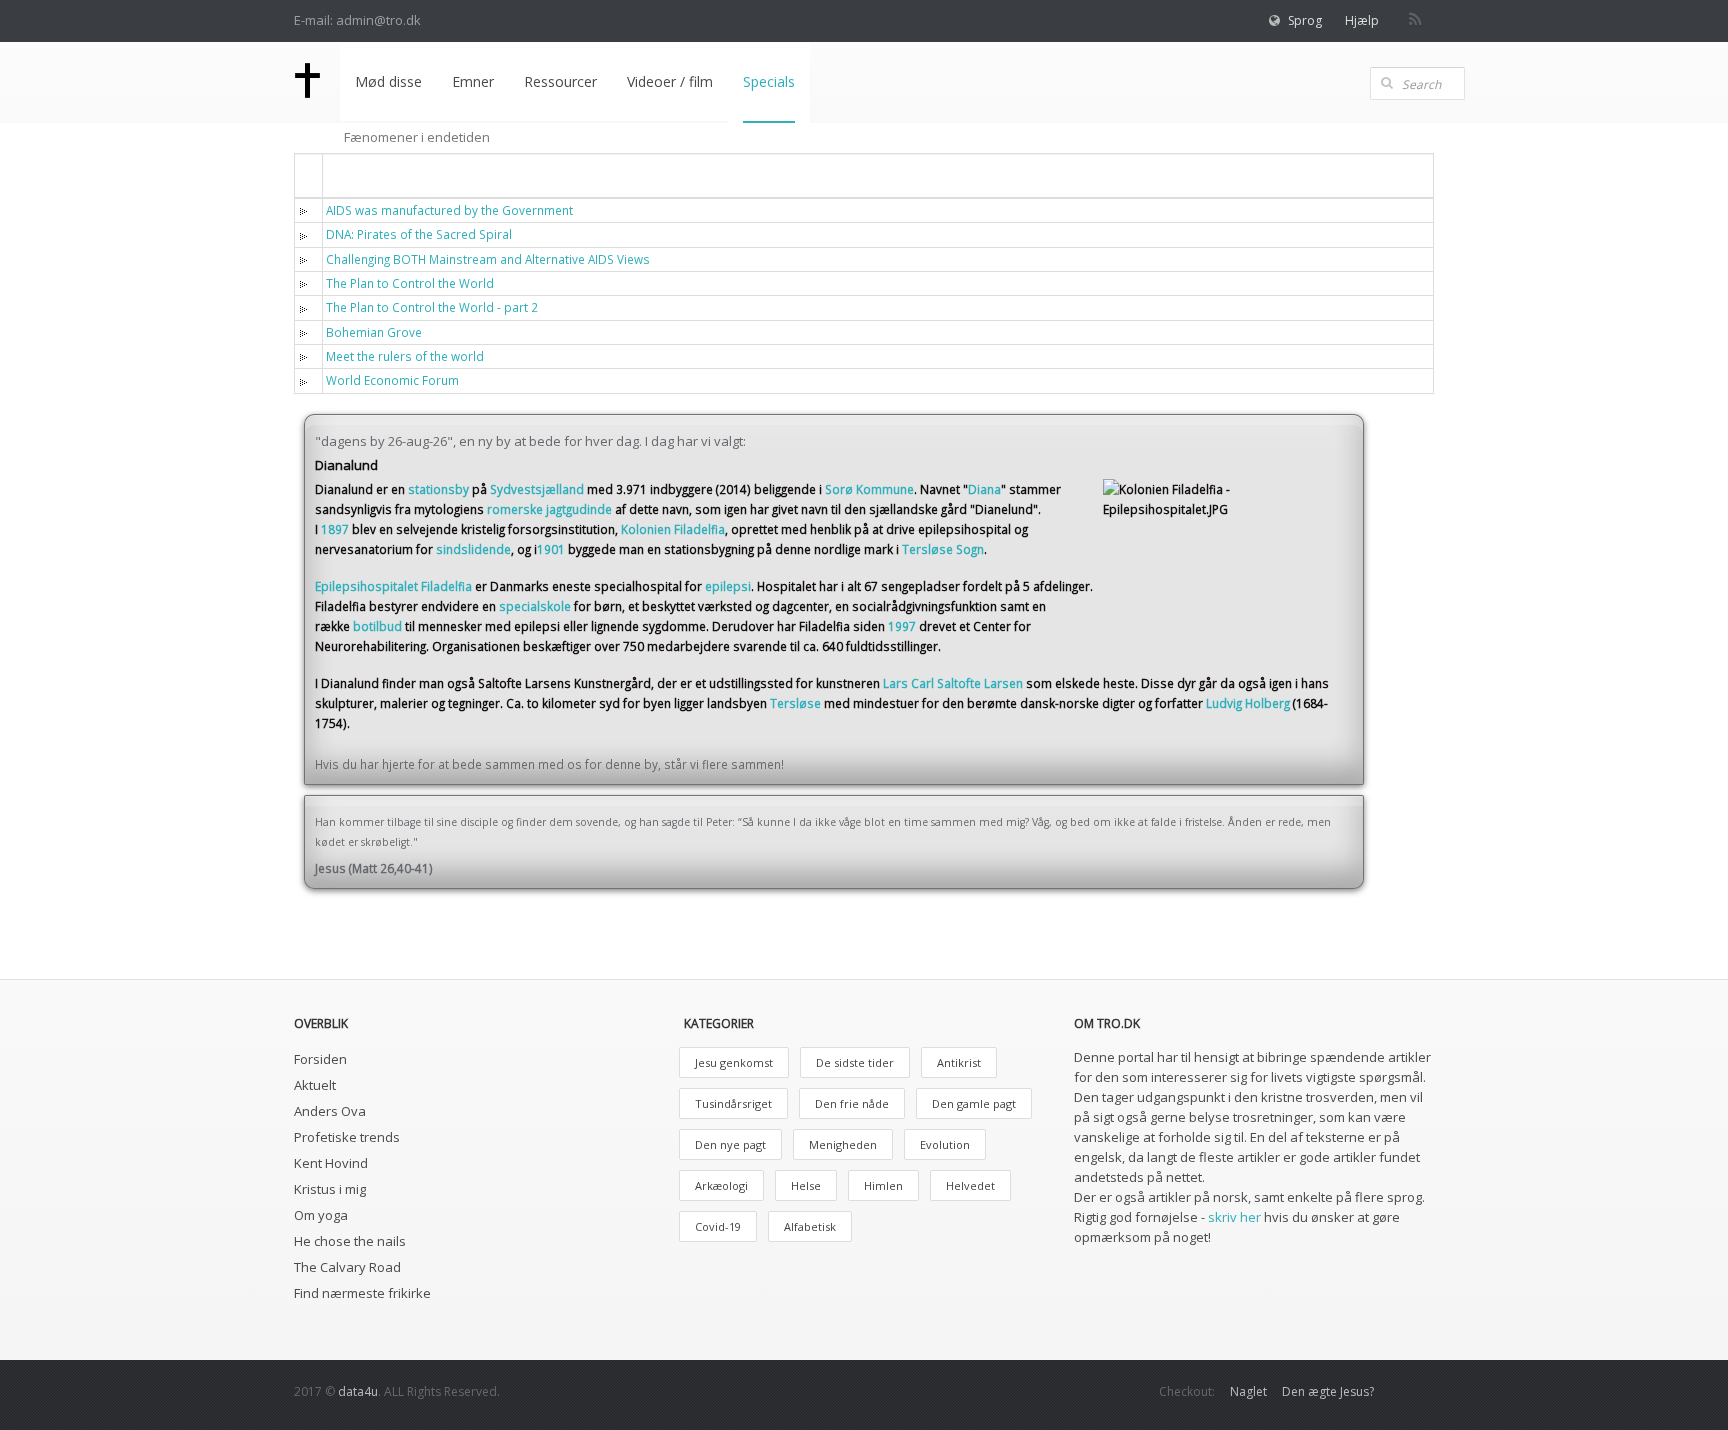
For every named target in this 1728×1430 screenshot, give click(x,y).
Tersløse (795, 703)
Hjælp (1362, 20)
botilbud (377, 626)
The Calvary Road (347, 1267)
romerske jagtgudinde (549, 509)
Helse (806, 1185)
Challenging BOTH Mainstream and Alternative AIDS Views (488, 259)
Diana (984, 489)
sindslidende (473, 549)
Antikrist (959, 1062)
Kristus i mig (330, 1189)
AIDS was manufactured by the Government (449, 210)
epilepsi (728, 586)
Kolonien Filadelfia (673, 529)
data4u (358, 1391)
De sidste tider (855, 1062)
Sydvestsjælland (537, 489)
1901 (551, 549)
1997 (902, 626)
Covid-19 (718, 1226)
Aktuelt (315, 1085)
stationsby (438, 489)
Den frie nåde (852, 1103)
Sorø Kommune (869, 489)
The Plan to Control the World (410, 283)
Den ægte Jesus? (1328, 1391)
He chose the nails (350, 1241)
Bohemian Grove (374, 332)
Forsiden (320, 1059)
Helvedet (970, 1185)
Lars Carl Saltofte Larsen (953, 683)
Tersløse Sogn (943, 549)
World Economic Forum (392, 380)
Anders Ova (330, 1111)
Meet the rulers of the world (405, 356)
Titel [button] (354, 174)
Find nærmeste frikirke (362, 1293)
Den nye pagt (730, 1144)
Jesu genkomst (734, 1062)
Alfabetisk (810, 1226)
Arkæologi (721, 1185)
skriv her (1234, 1217)
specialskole (535, 606)
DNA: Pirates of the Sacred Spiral (419, 234)
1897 (335, 529)
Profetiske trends (347, 1137)
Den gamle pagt (974, 1103)
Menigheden (843, 1144)
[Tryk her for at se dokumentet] (307, 210)
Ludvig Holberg (1248, 703)
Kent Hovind (331, 1163)
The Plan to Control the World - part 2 (432, 307)
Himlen (883, 1185)
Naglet (1248, 1391)
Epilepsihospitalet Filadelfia (393, 586)
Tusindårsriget (733, 1103)
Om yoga (321, 1215)
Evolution (945, 1144)
